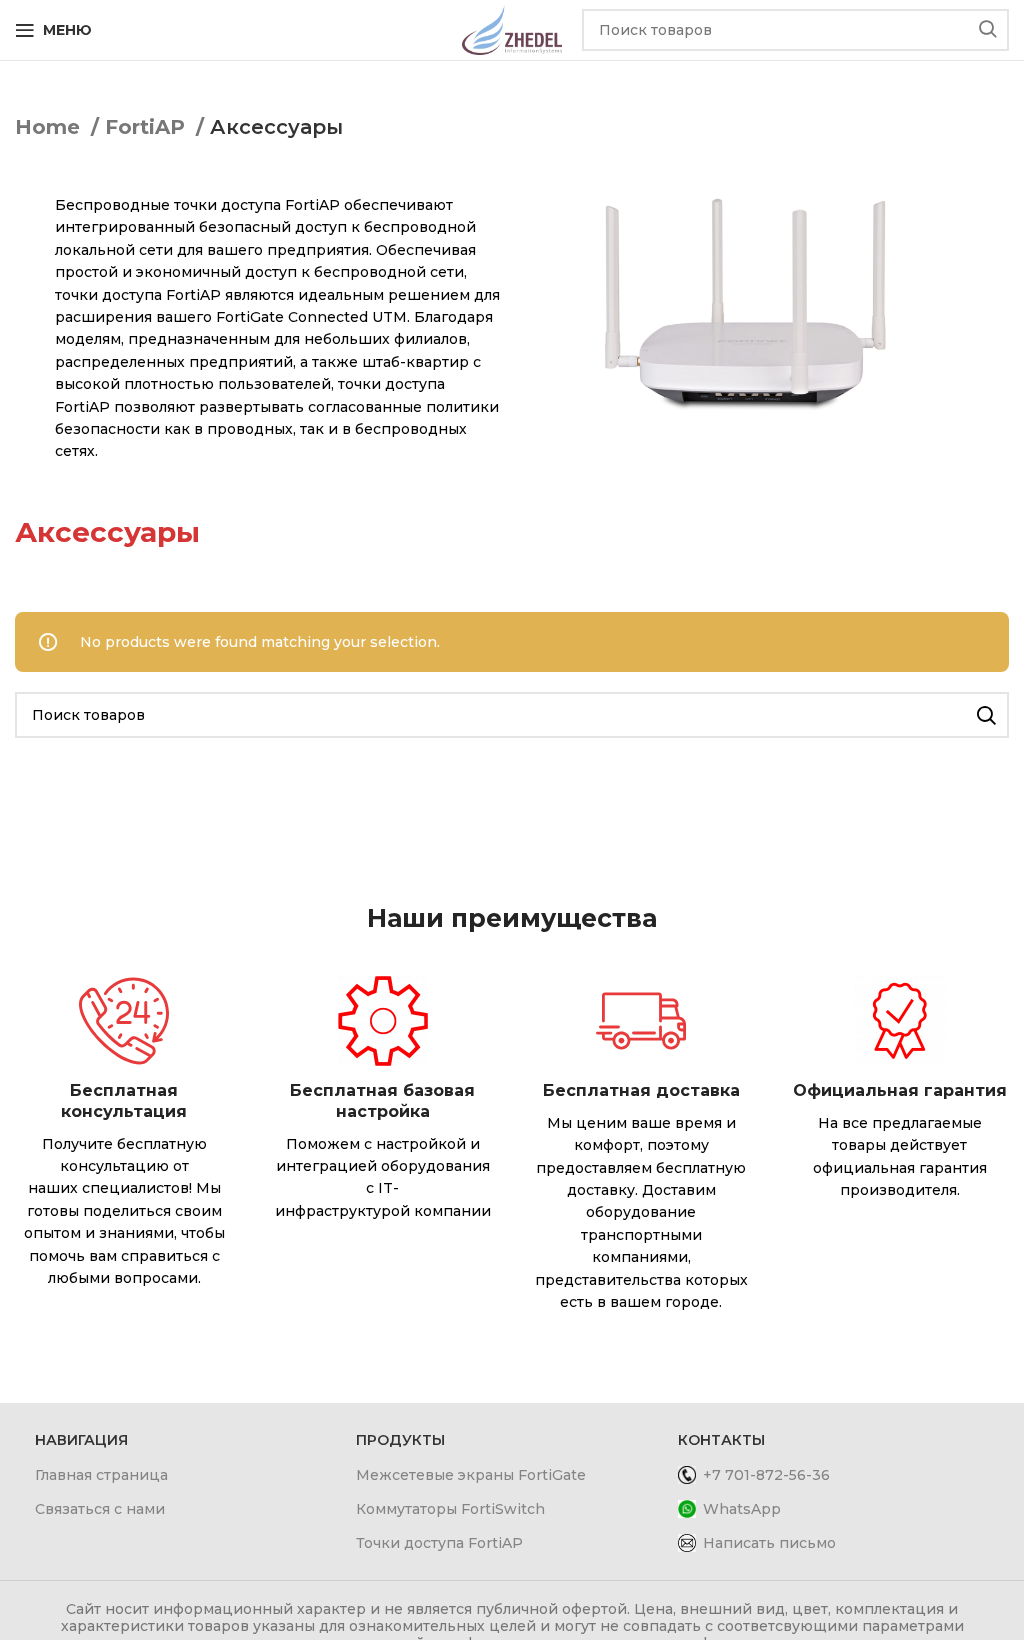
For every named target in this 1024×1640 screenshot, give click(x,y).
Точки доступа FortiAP (439, 1543)
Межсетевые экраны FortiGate (471, 1475)
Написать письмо (769, 1543)
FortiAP (148, 127)
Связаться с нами (100, 1509)
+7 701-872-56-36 (766, 1475)
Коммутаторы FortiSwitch (450, 1509)
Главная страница (101, 1475)
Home (50, 127)
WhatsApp (742, 1509)
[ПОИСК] (988, 30)
